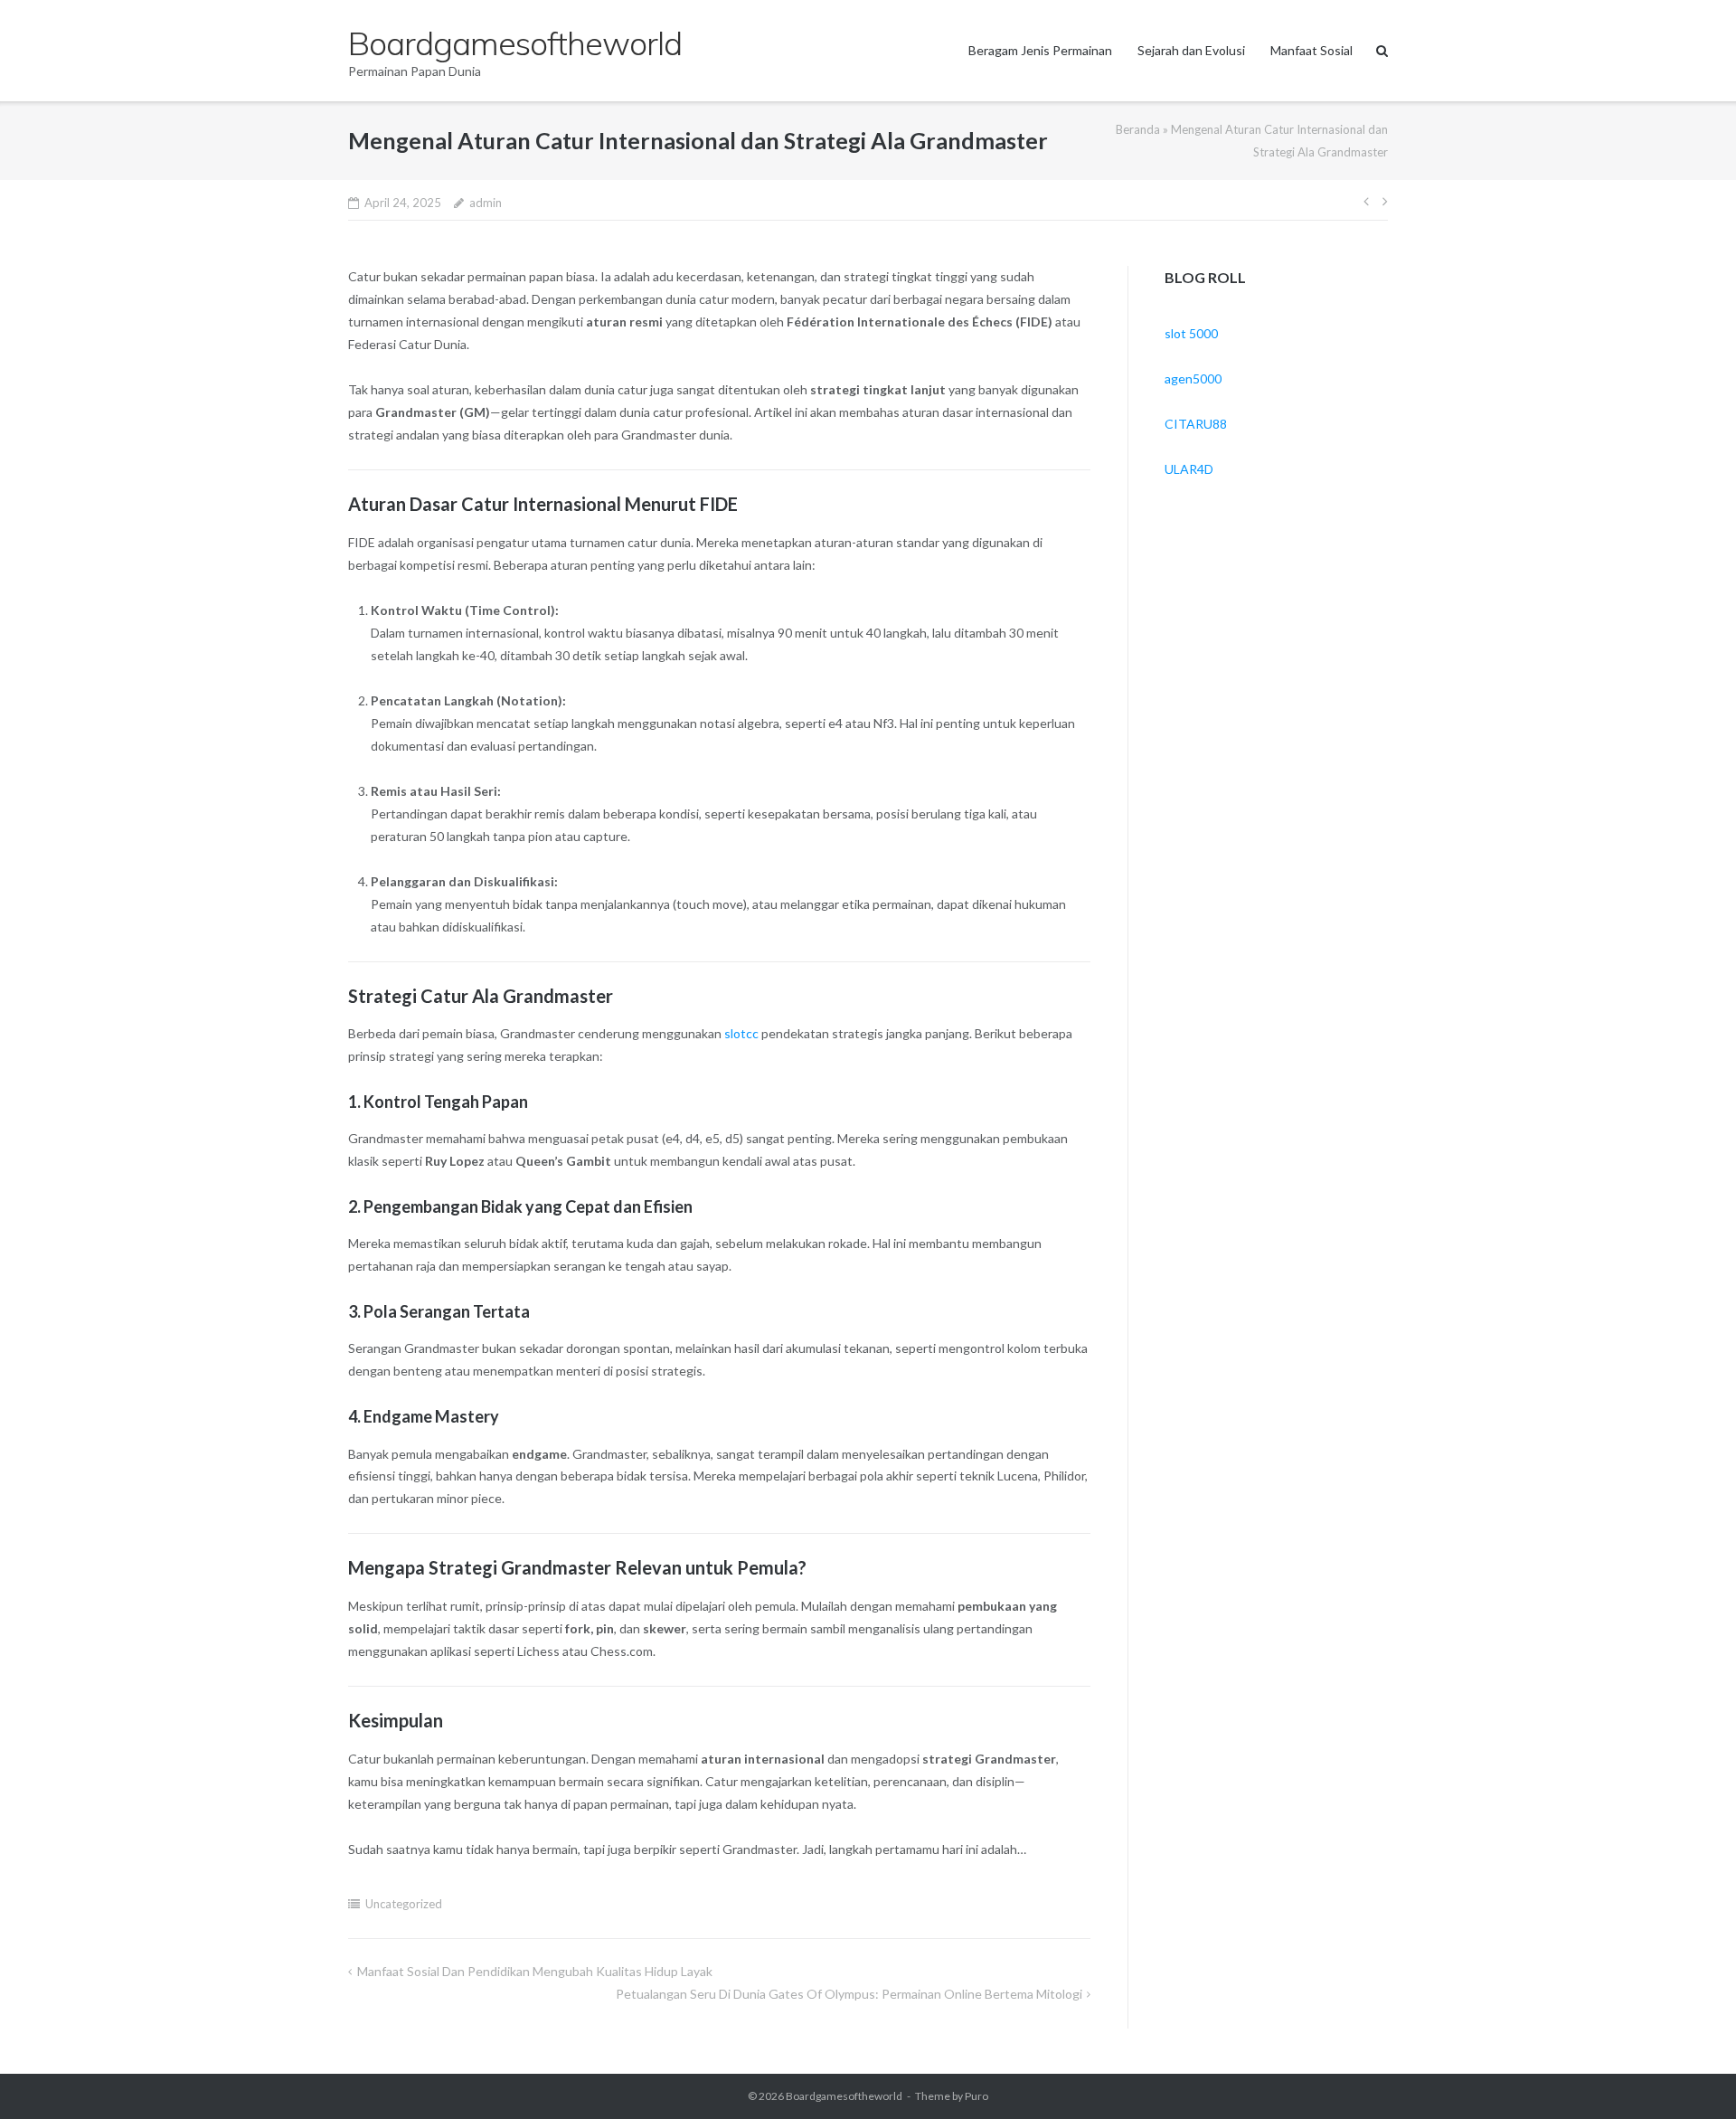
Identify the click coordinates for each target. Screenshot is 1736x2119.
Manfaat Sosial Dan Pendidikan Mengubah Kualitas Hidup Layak (535, 1971)
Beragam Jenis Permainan (1040, 50)
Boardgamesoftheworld (844, 2096)
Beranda (1138, 129)
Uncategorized (404, 1904)
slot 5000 (1191, 333)
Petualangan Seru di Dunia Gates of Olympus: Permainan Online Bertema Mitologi (849, 1994)
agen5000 (1193, 378)
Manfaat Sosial (1311, 50)
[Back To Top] (1691, 2076)
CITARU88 (1196, 424)
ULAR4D (1189, 469)
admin (486, 203)
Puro (976, 2096)
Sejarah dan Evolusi (1191, 50)
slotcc (741, 1033)
